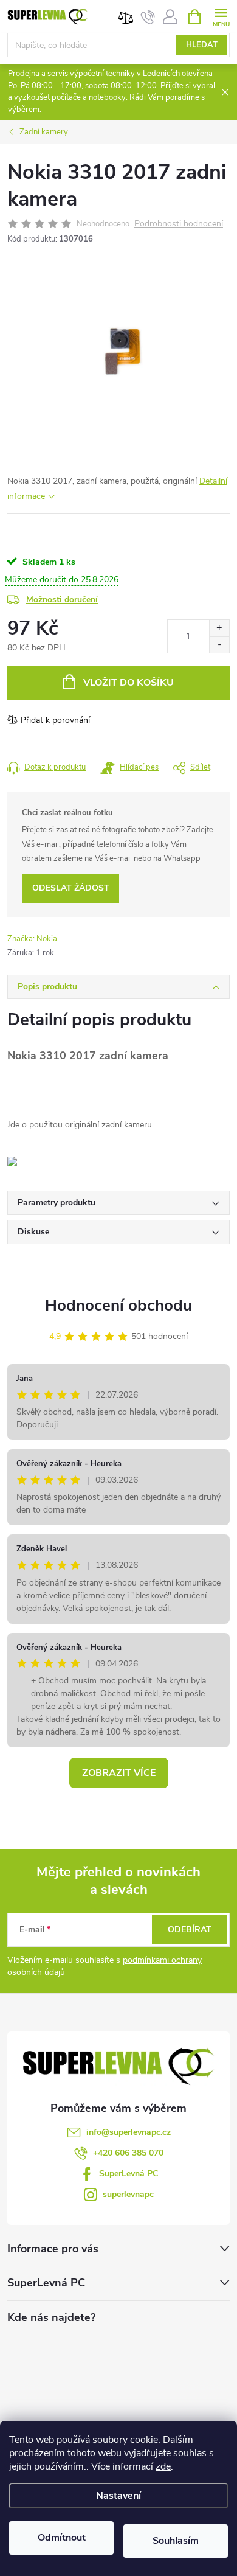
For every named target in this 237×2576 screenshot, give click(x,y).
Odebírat (190, 1930)
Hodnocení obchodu (118, 1305)
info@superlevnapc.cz (129, 2132)
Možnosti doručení (62, 600)
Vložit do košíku (129, 683)
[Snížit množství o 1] (219, 645)
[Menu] (221, 16)
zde (163, 2466)
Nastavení (118, 2496)
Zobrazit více (119, 1773)
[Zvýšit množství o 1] (219, 628)
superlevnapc (128, 2194)
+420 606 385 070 (128, 2153)
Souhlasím (176, 2541)
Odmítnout (62, 2538)
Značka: (32, 939)
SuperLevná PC (129, 2174)
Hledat (202, 45)
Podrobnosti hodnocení (179, 224)
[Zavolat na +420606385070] (148, 17)
